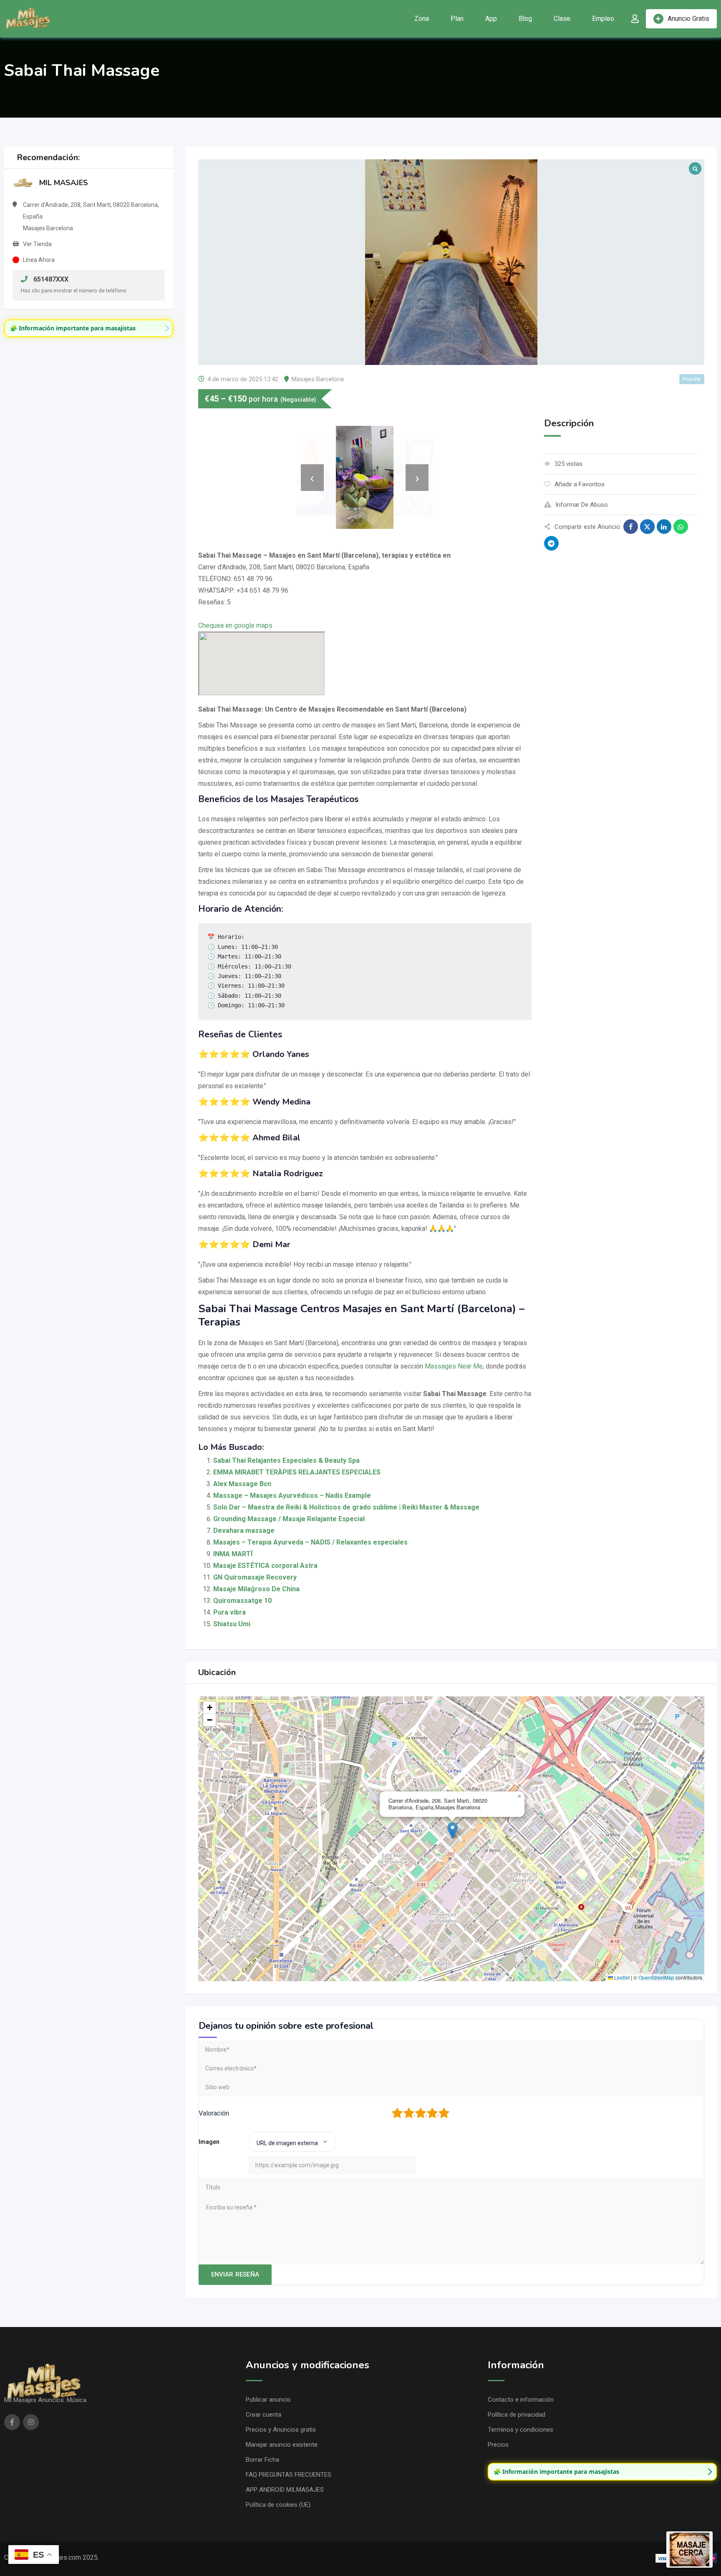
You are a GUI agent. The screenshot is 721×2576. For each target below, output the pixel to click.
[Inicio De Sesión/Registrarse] (635, 19)
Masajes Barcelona (318, 379)
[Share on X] (647, 527)
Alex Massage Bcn (242, 1484)
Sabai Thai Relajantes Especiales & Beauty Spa (286, 1460)
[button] (453, 1830)
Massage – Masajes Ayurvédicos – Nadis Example (292, 1496)
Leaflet (621, 1977)
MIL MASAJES (64, 183)
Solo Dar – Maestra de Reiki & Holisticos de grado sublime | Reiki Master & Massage (346, 1507)
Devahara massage (244, 1531)
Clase (562, 19)
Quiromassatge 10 (242, 1601)
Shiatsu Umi (232, 1624)
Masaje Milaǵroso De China (256, 1589)
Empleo (603, 19)
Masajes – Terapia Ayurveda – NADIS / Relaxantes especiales (310, 1542)
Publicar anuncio (268, 2400)
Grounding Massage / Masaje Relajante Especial (289, 1519)
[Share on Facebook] (631, 527)
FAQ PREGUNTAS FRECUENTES (289, 2475)
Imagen (209, 2142)
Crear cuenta (263, 2415)
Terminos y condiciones (521, 2430)
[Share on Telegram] (551, 543)
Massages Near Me (454, 1366)
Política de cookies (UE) (278, 2505)
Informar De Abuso (582, 505)
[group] (89, 328)
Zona (422, 19)
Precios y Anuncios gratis (281, 2430)
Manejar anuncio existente (282, 2445)
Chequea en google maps (235, 625)
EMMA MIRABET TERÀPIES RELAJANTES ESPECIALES (297, 1472)
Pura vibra (229, 1612)
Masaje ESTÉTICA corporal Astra (265, 1566)
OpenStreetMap (656, 1977)
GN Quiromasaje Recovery (255, 1577)
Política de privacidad (517, 2415)
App (491, 19)
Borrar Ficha (262, 2460)
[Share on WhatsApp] (681, 527)
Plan (457, 19)
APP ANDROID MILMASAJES (285, 2490)
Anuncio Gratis (688, 19)
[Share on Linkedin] (664, 527)
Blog (525, 19)
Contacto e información (521, 2400)
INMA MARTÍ (233, 1554)
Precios (498, 2445)
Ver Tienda (37, 244)
